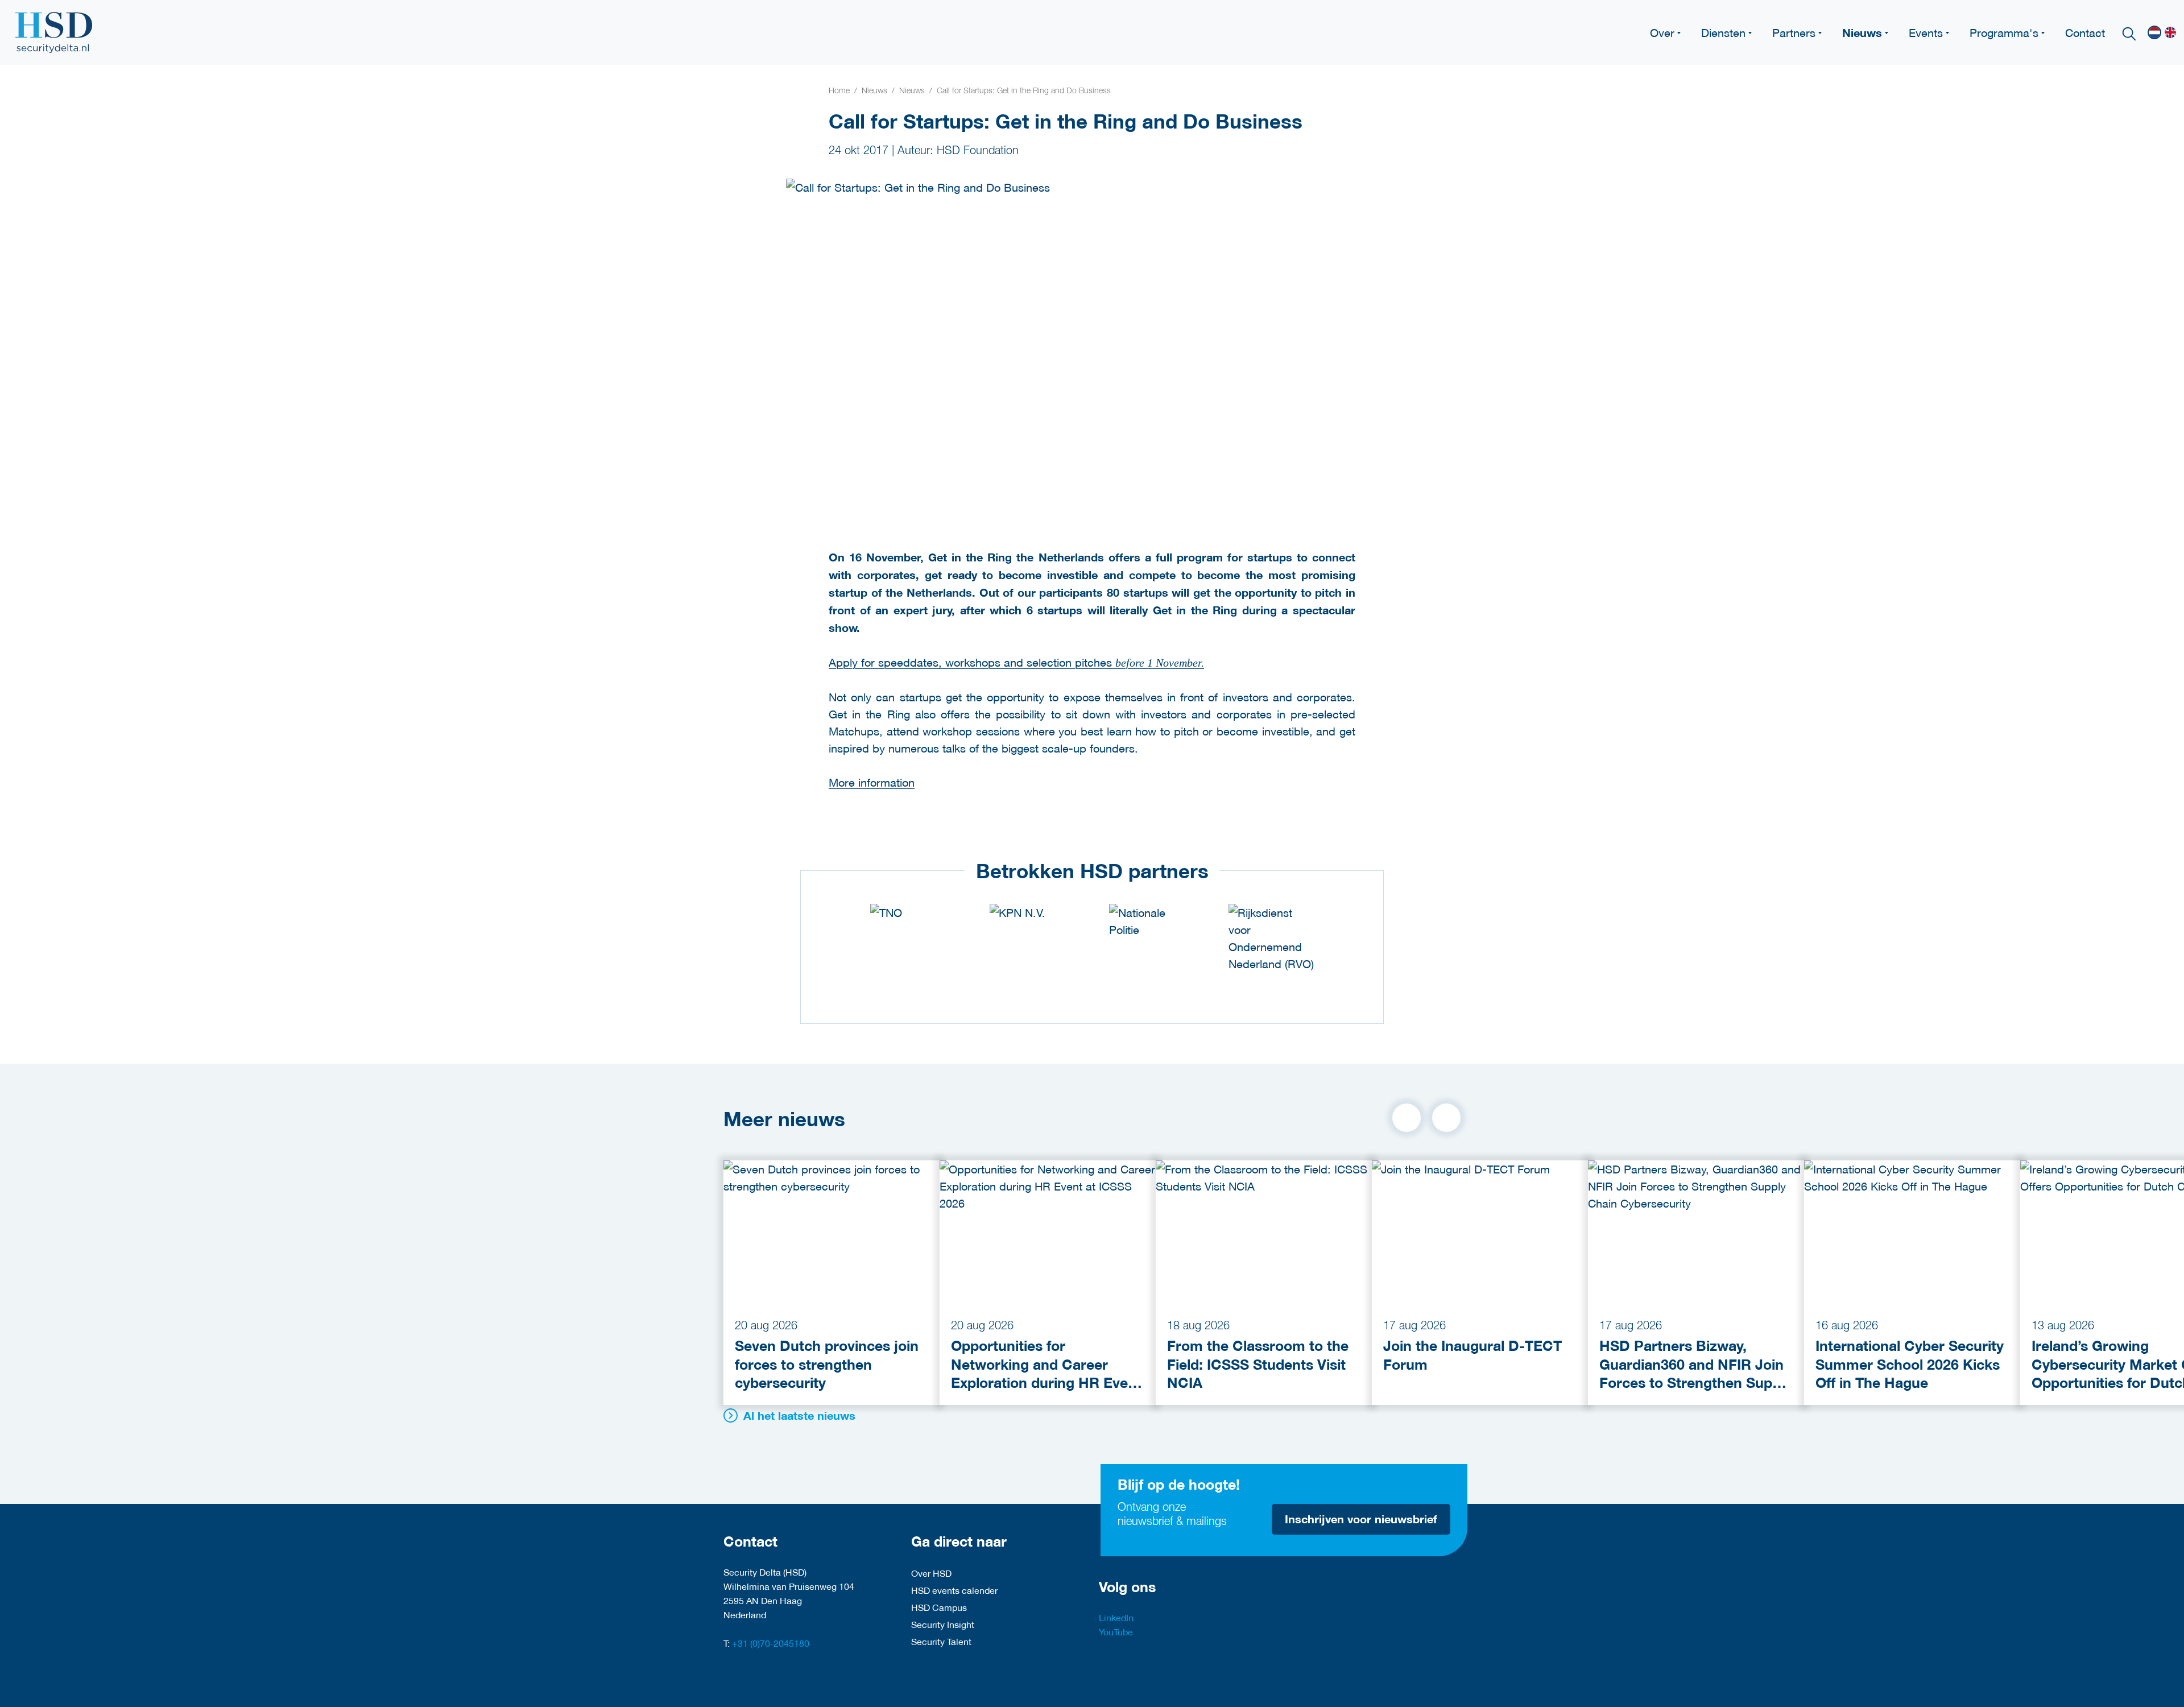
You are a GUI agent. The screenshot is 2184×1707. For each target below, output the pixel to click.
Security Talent (941, 1641)
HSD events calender (954, 1590)
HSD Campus (939, 1607)
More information (872, 782)
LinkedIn (1116, 1617)
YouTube (1116, 1632)
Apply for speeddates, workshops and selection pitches (1016, 662)
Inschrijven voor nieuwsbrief (1361, 1519)
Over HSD (931, 1573)
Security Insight (943, 1624)
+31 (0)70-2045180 (771, 1643)
